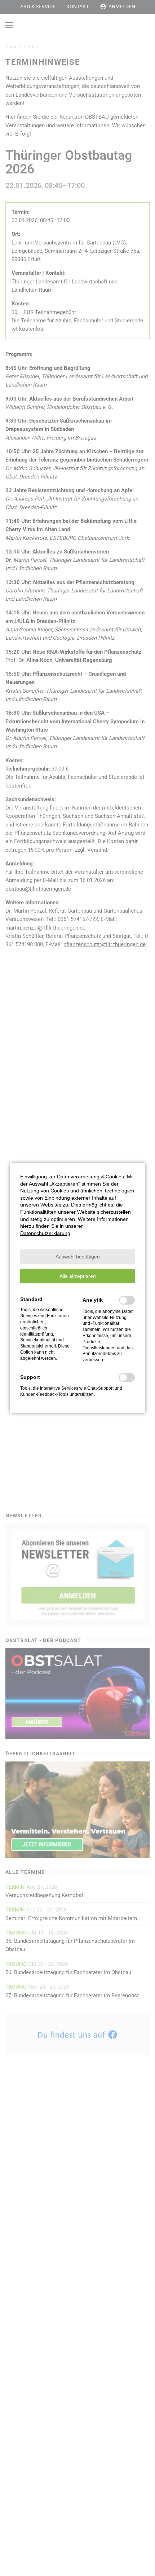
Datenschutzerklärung (45, 1233)
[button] (77, 1257)
